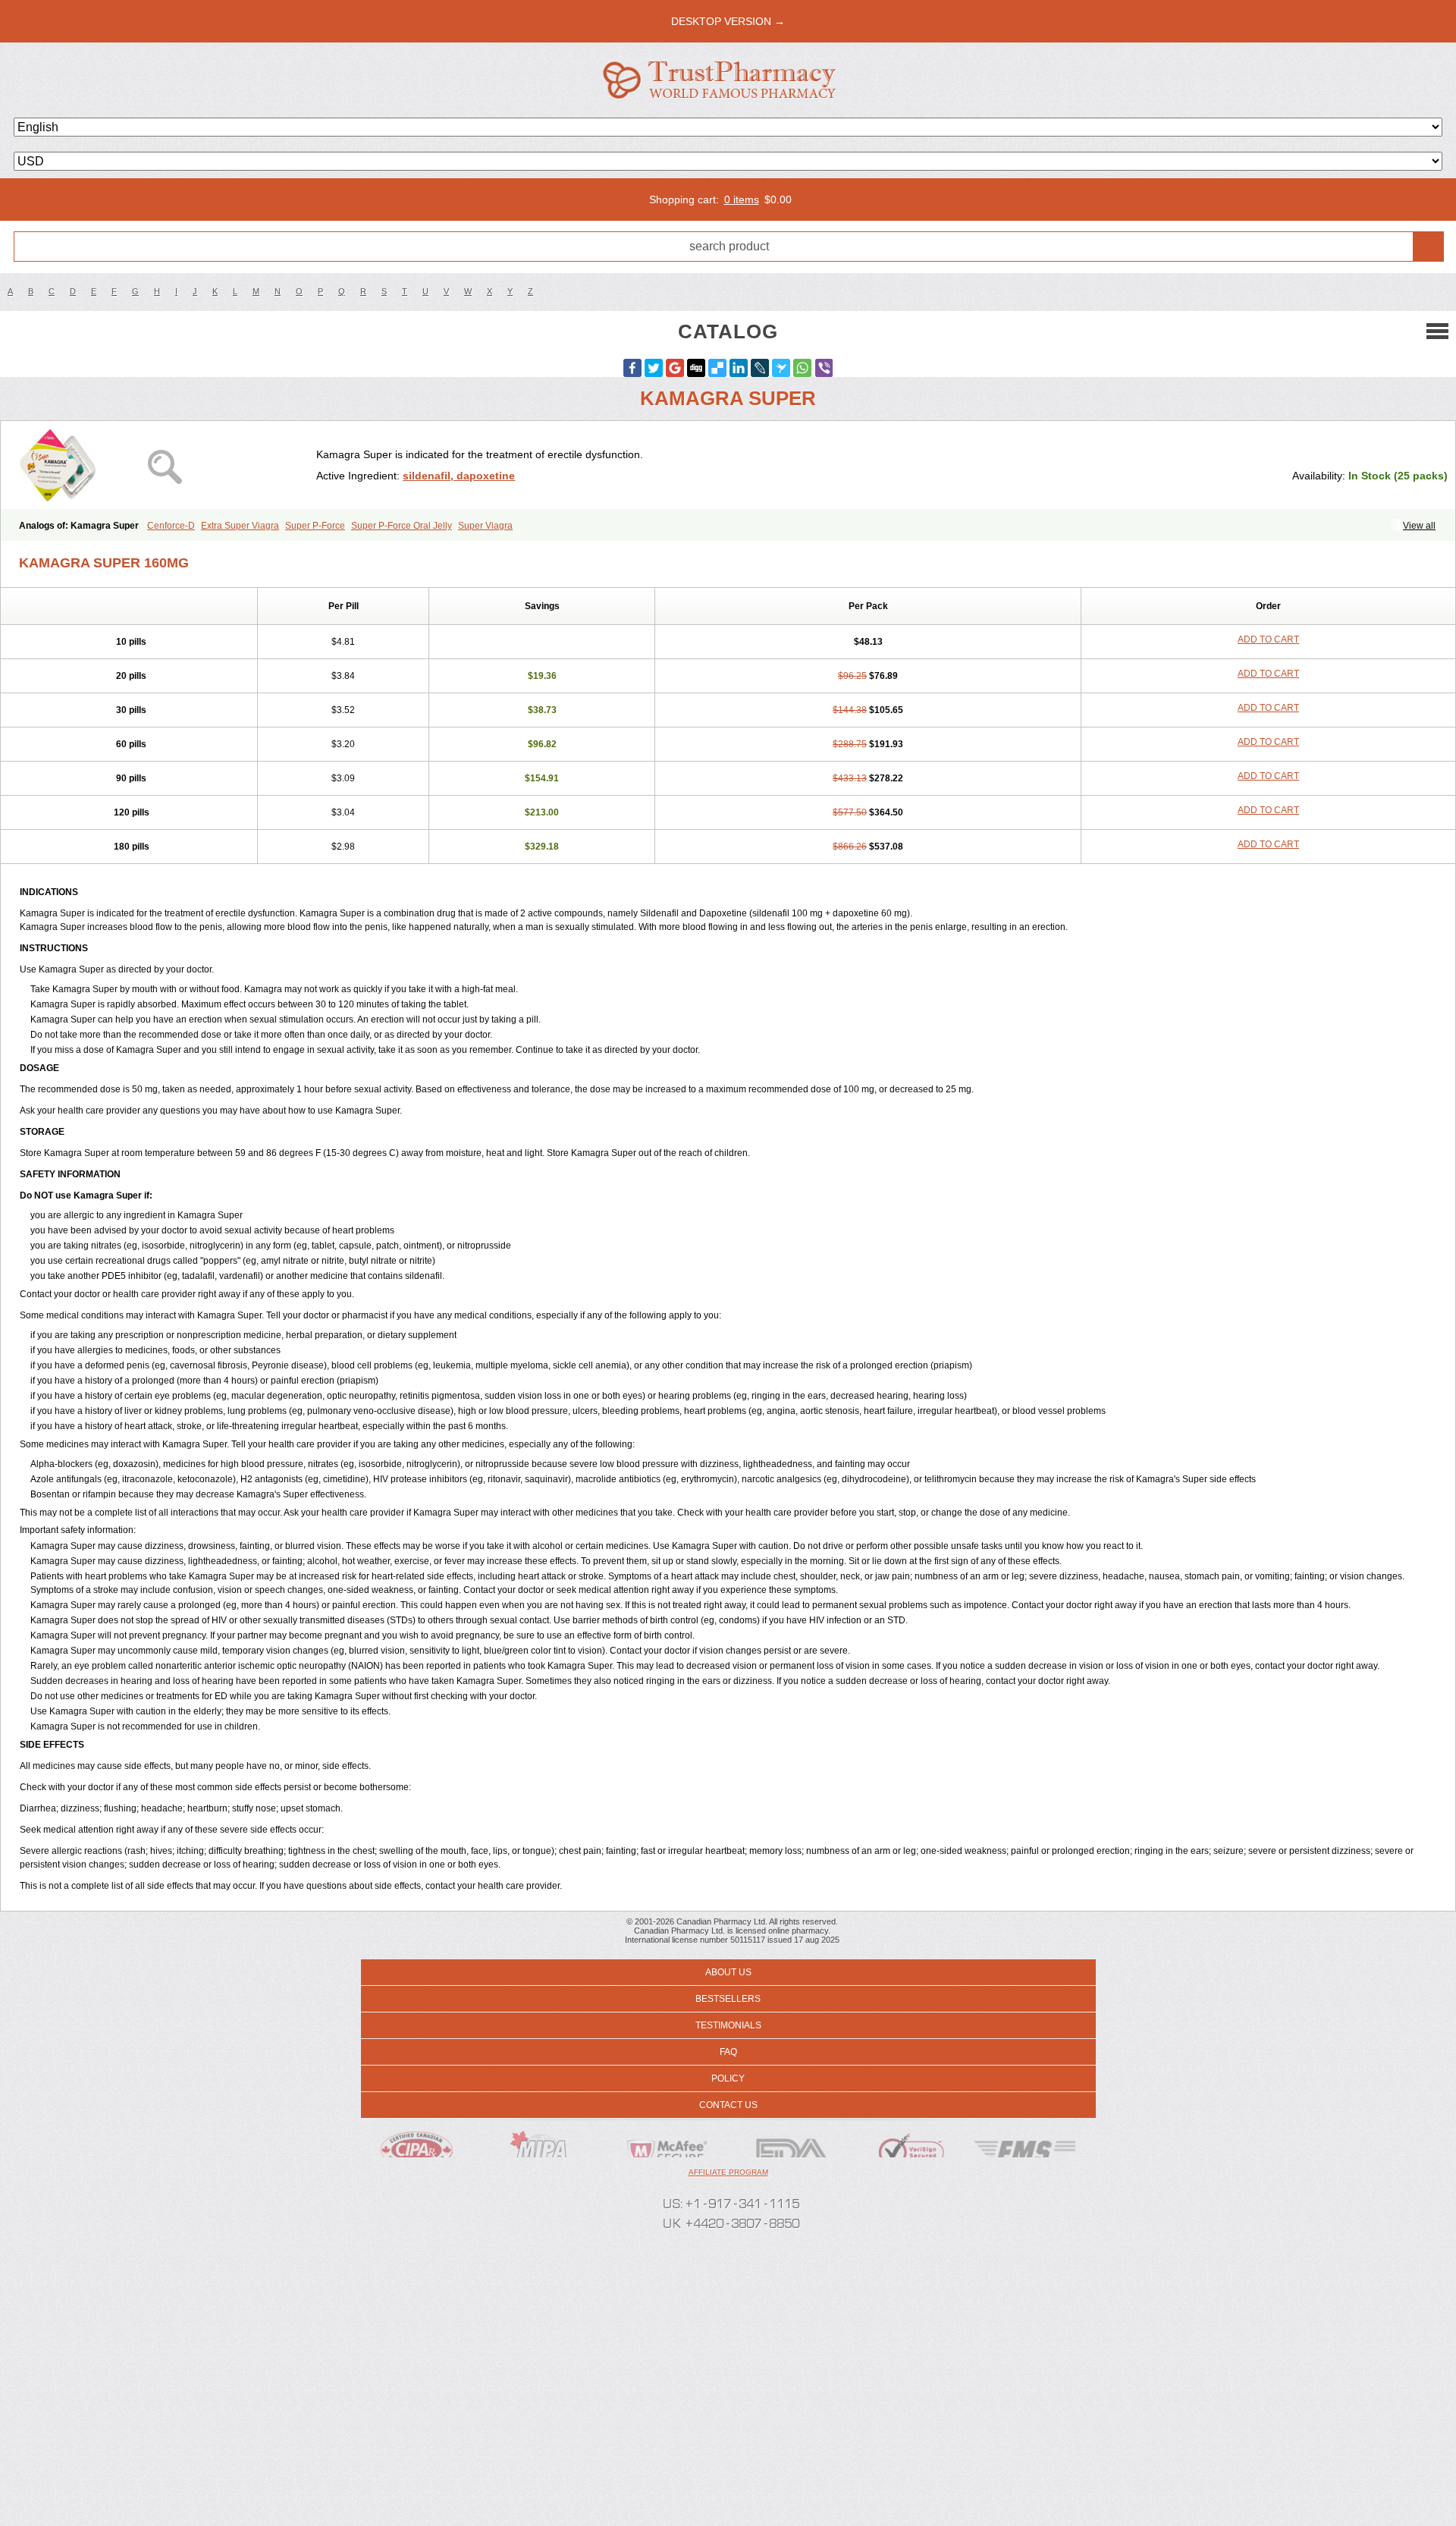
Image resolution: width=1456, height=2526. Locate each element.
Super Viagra (485, 526)
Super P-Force (315, 526)
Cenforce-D (171, 526)
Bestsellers (728, 1999)
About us (728, 1972)
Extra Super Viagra (240, 526)
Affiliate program (728, 2172)
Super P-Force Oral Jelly (402, 526)
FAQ (728, 2052)
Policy (728, 2078)
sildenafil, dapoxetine (459, 476)
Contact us (728, 2105)
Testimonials (728, 2025)
